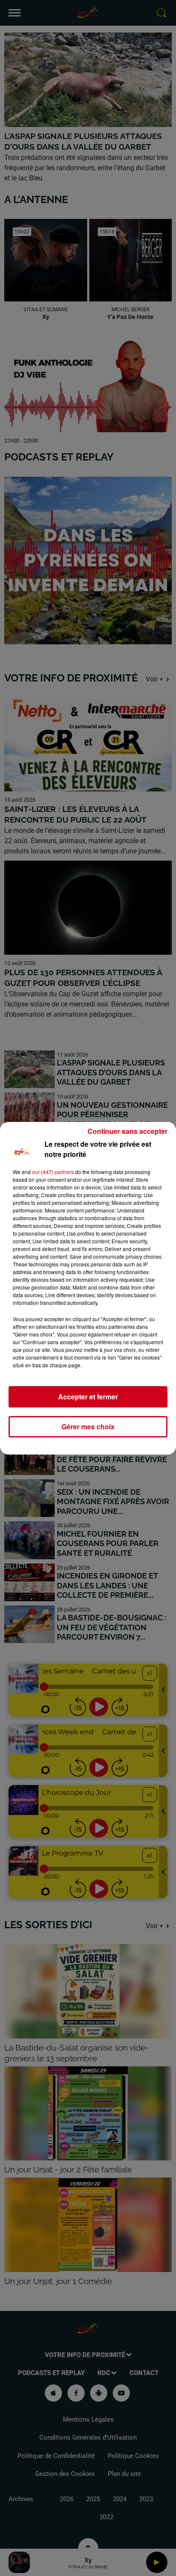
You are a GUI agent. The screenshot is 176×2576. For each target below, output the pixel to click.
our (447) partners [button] (53, 1172)
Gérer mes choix (88, 1427)
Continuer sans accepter (128, 1131)
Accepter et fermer (88, 1397)
